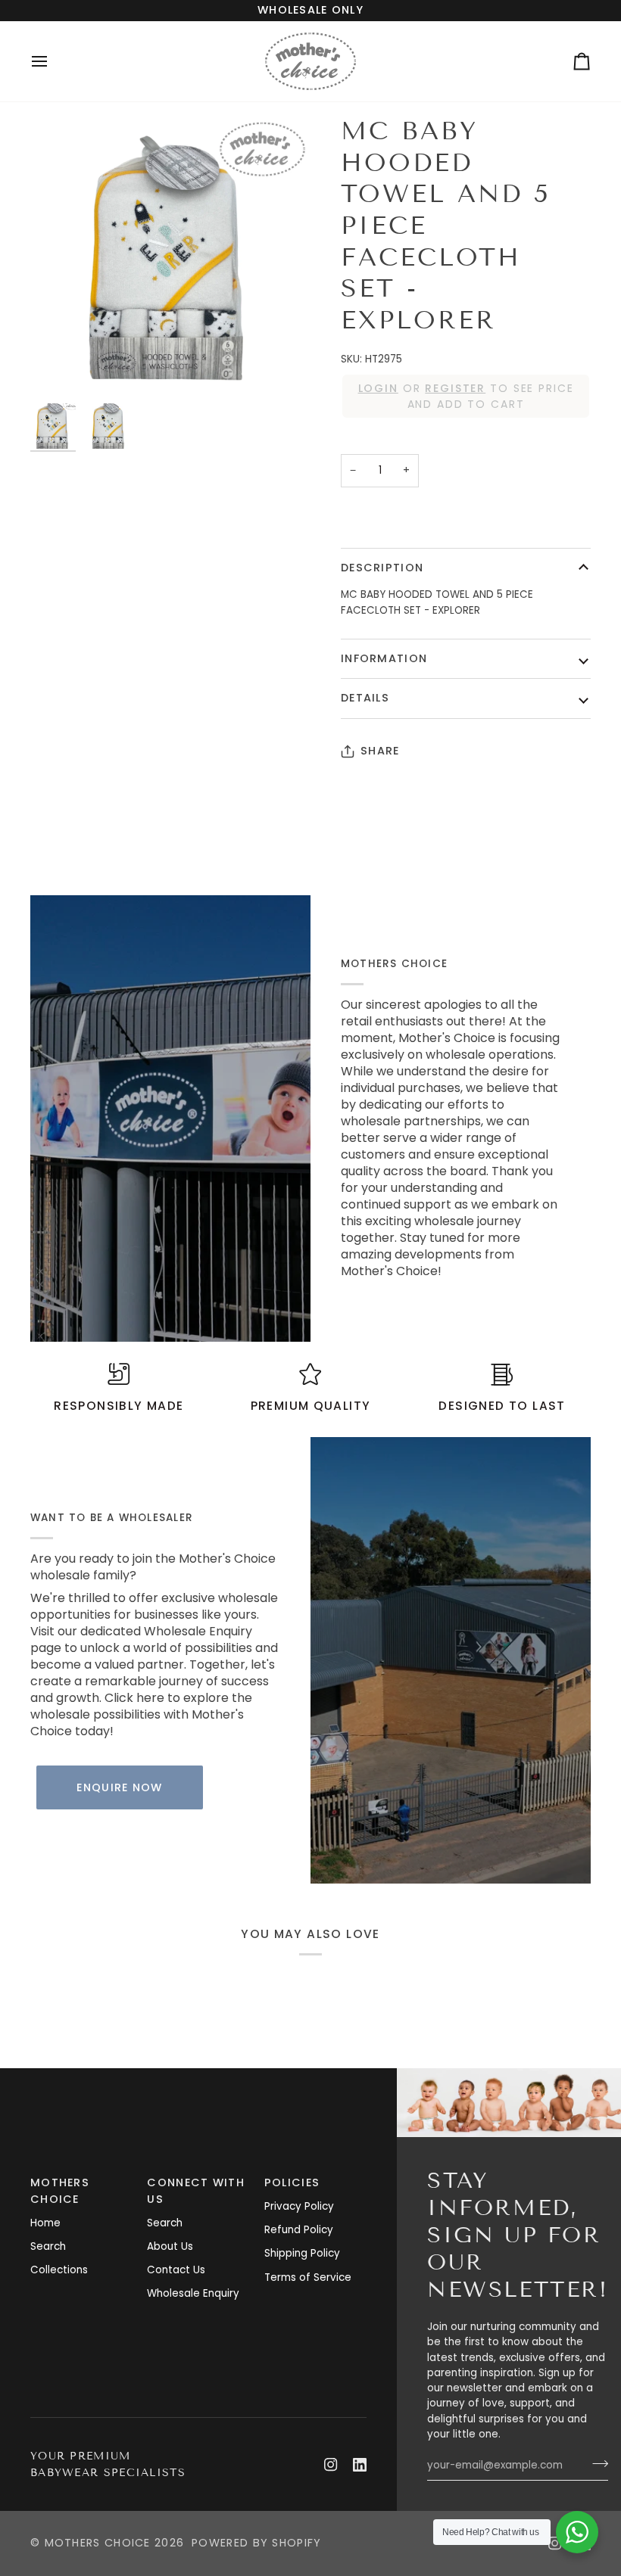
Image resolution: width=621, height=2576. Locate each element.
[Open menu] (53, 61)
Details (365, 698)
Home (45, 2223)
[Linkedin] (360, 2465)
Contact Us (176, 2270)
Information (384, 658)
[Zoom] (170, 256)
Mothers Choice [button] (60, 2191)
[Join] (596, 2463)
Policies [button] (292, 2182)
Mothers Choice (98, 2543)
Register (455, 388)
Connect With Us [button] (196, 2191)
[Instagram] (331, 2465)
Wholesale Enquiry (193, 2293)
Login (378, 388)
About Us (170, 2246)
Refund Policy (299, 2230)
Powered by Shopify (256, 2543)
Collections (59, 2270)
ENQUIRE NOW (119, 1787)
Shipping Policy (302, 2253)
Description (382, 568)
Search (48, 2246)
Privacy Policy (299, 2206)
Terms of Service (308, 2277)
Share (380, 751)
